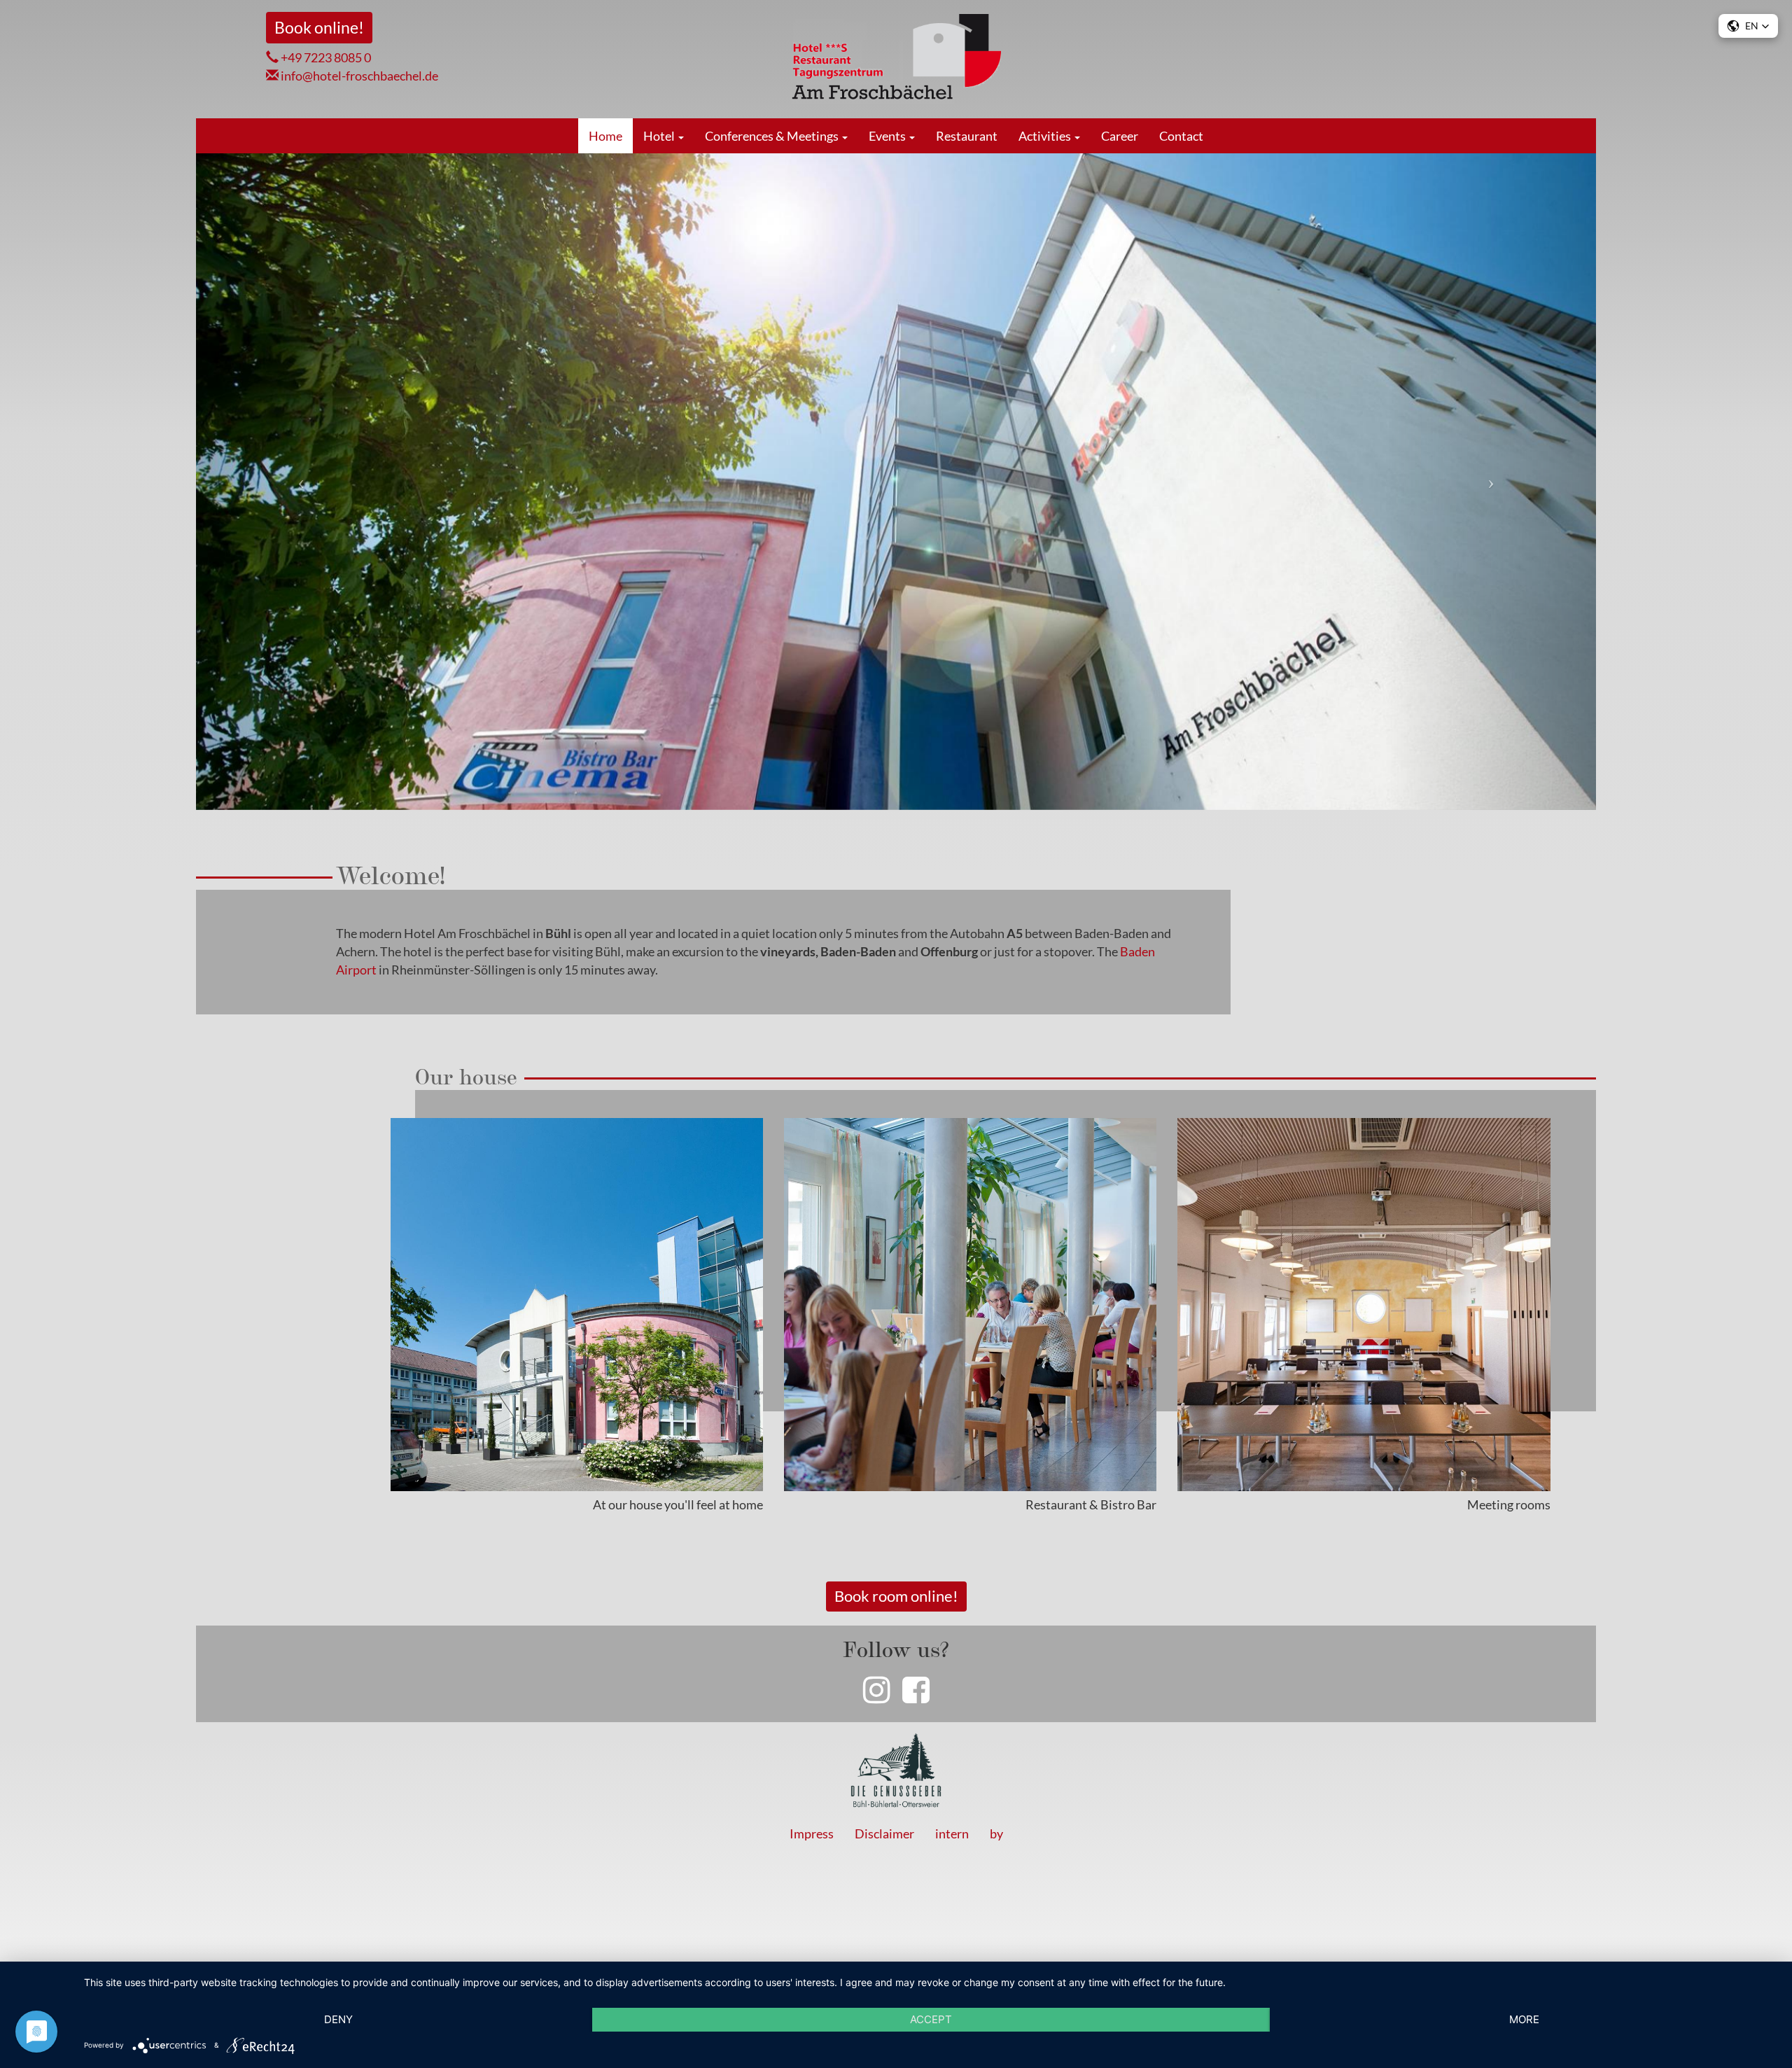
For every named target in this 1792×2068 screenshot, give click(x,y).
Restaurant (967, 136)
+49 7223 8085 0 (325, 57)
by (996, 1833)
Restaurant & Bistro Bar (1091, 1504)
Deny (338, 2019)
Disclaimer (884, 1833)
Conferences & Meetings (773, 136)
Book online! (319, 27)
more (1524, 2019)
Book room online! (896, 1596)
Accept (931, 2019)
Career (1120, 136)
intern (952, 1833)
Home (605, 136)
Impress (812, 1833)
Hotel (660, 136)
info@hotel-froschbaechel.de (358, 76)
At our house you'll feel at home (678, 1504)
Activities (1046, 136)
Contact (1181, 136)
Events (888, 136)
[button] (301, 482)
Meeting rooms (1509, 1504)
